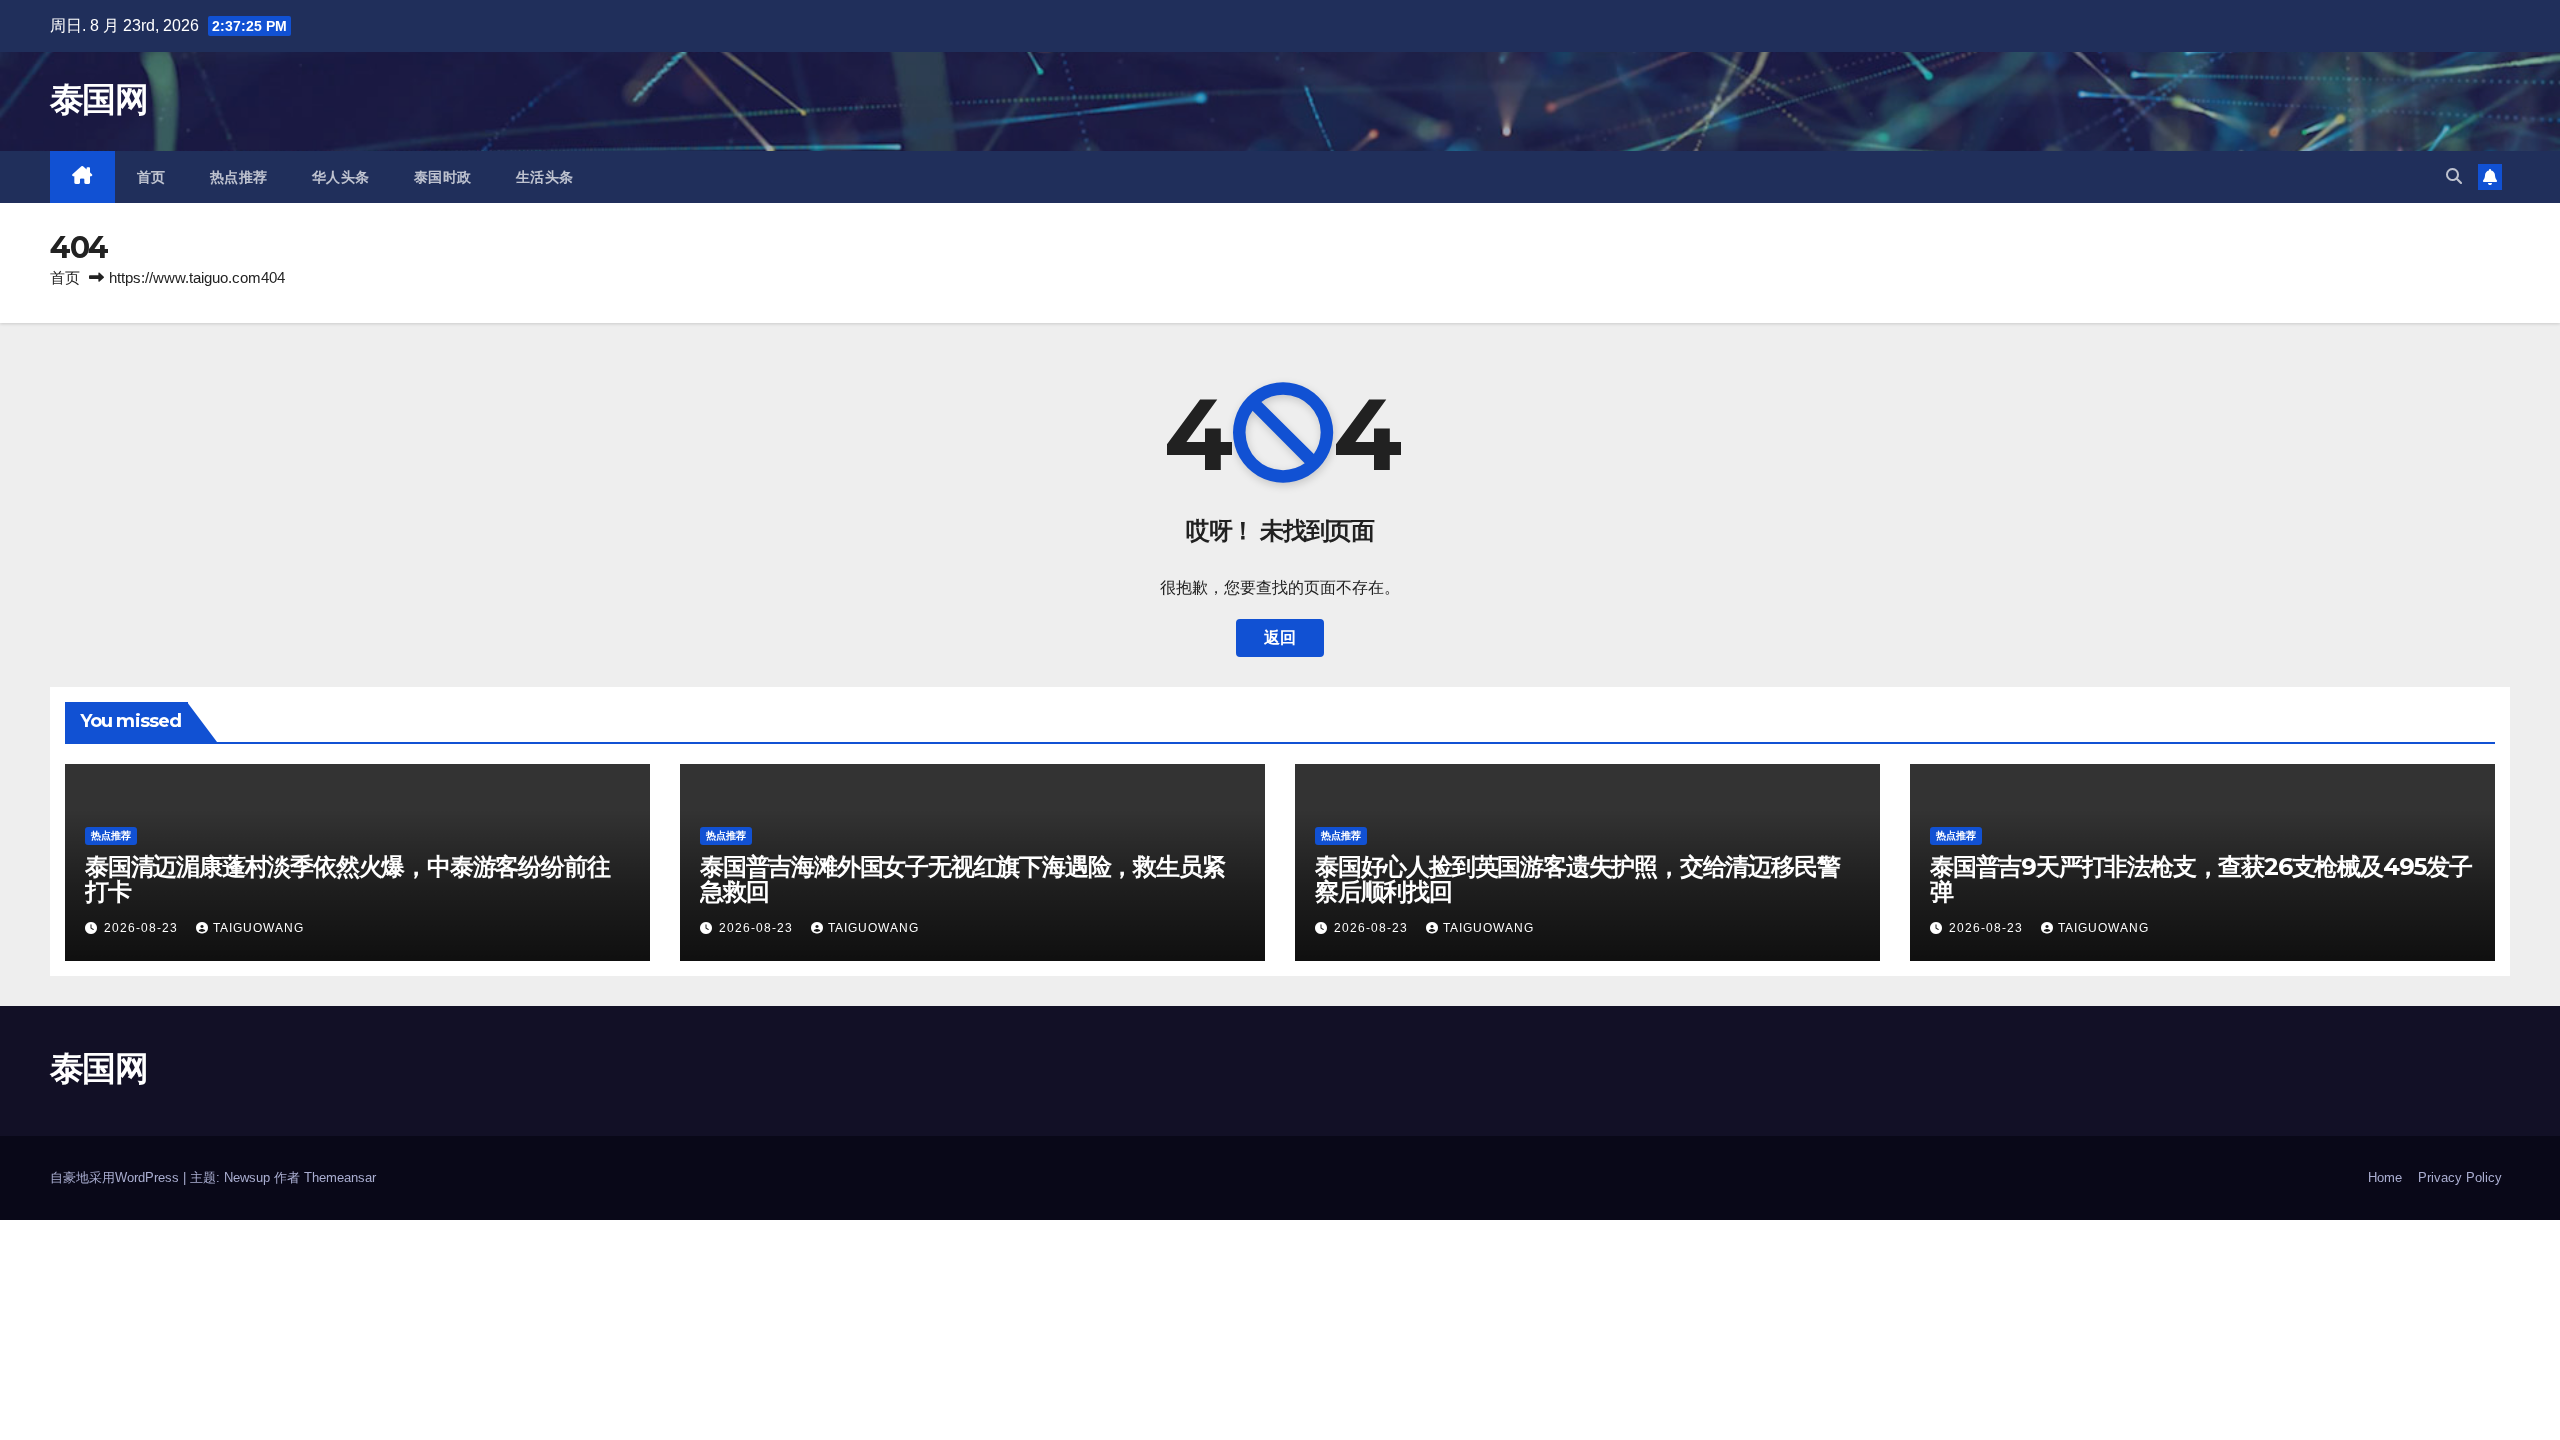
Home (2385, 1177)
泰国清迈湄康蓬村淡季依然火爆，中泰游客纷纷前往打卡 (347, 879)
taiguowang (258, 928)
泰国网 (98, 99)
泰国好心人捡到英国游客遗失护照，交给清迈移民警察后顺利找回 (1577, 879)
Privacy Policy (2460, 1177)
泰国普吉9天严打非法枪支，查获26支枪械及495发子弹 (2201, 879)
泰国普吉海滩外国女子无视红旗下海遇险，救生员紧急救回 (962, 879)
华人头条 (341, 177)
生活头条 (545, 177)
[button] (2454, 176)
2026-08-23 (143, 928)
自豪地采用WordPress (116, 1177)
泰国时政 (443, 177)
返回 (1280, 637)
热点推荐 (239, 177)
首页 (151, 177)
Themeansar (340, 1177)
